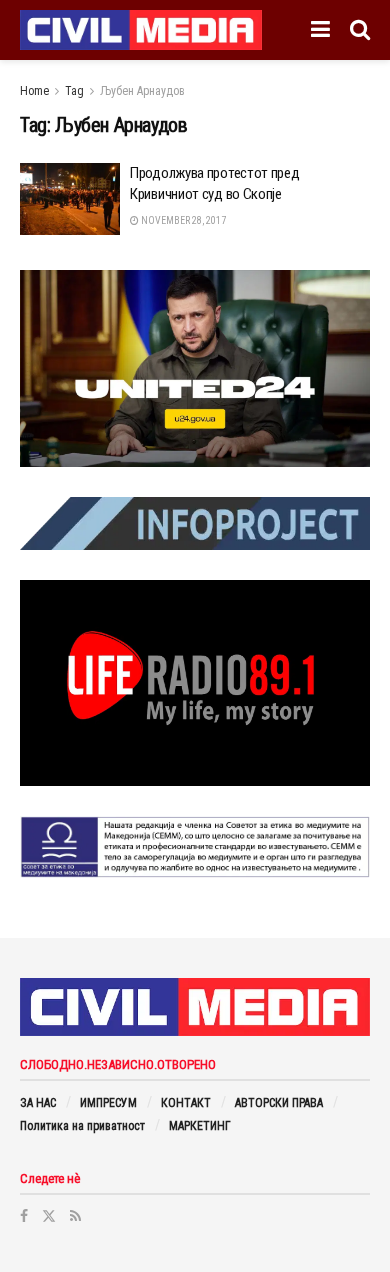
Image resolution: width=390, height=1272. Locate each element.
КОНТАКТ (186, 1103)
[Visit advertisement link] (195, 368)
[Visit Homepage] (141, 30)
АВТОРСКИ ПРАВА (279, 1103)
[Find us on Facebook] (24, 1216)
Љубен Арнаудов (142, 91)
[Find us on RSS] (75, 1216)
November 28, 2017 (182, 220)
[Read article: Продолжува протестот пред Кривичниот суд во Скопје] (70, 199)
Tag (74, 91)
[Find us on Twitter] (49, 1216)
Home (34, 91)
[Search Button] (360, 30)
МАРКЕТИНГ (200, 1126)
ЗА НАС (38, 1103)
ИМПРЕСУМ (108, 1103)
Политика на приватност (82, 1126)
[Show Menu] (320, 30)
